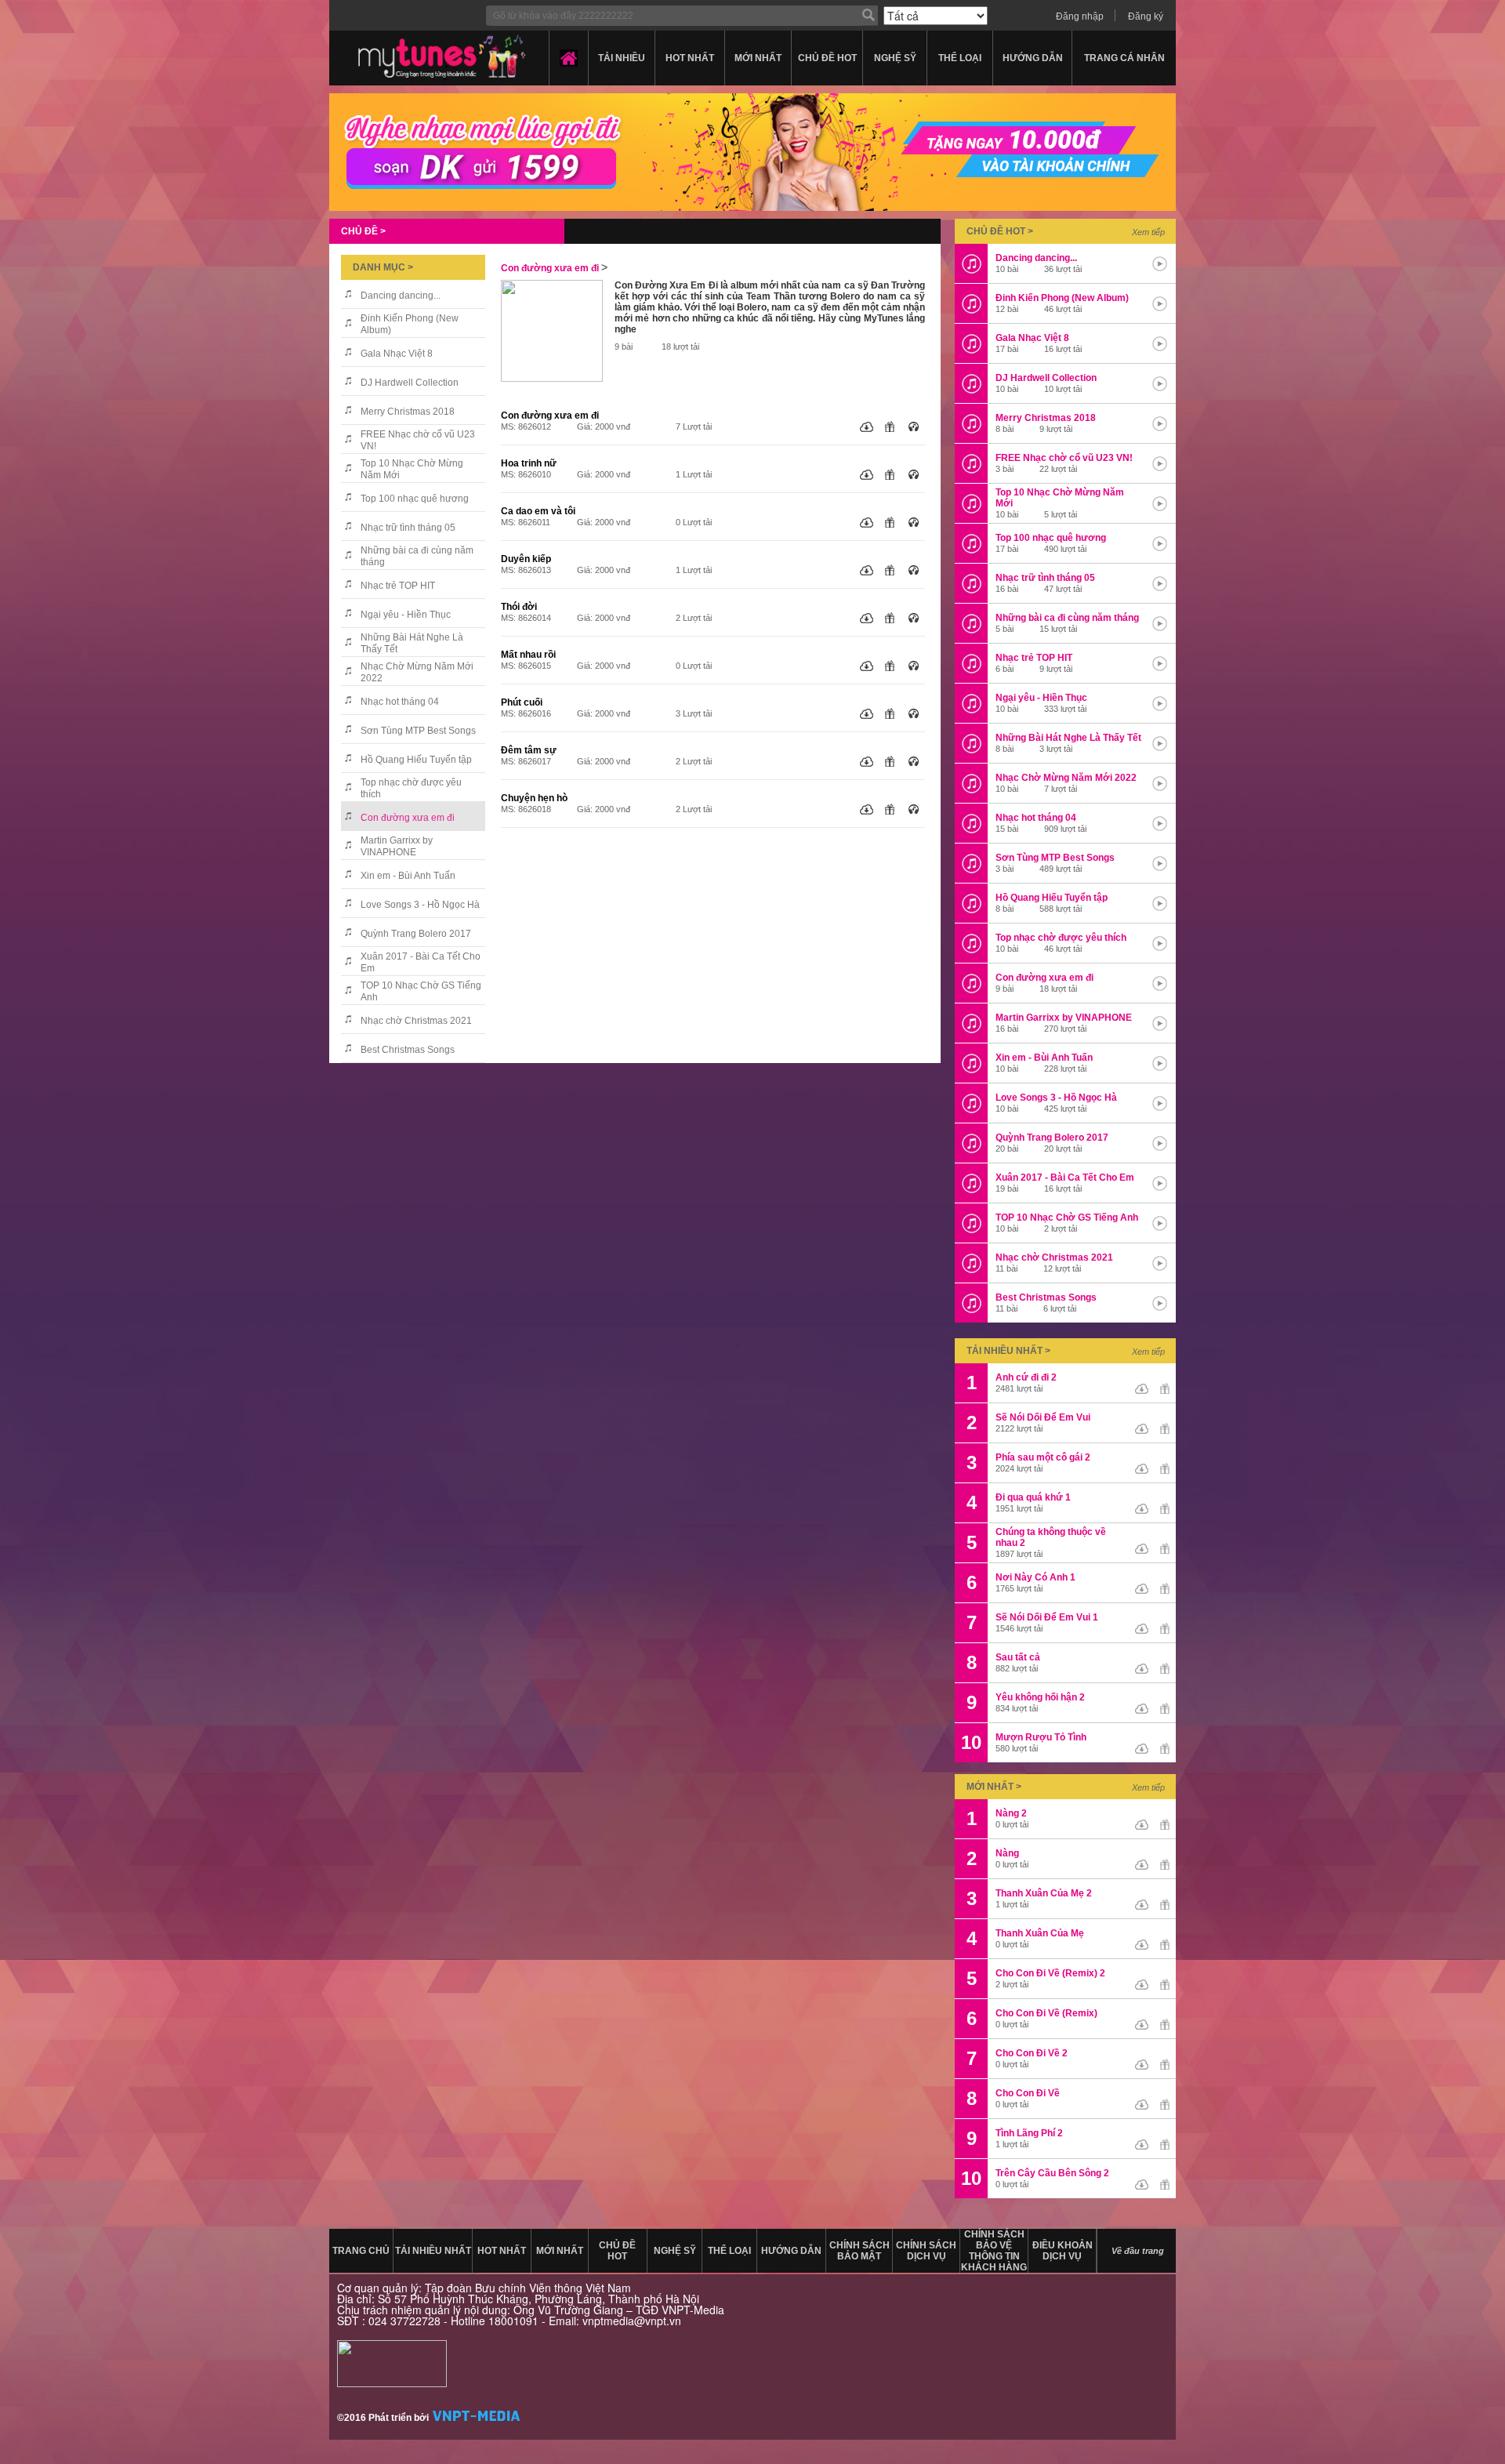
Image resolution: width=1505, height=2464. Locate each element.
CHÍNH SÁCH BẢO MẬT (859, 2251)
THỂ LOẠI (960, 58)
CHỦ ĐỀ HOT (827, 58)
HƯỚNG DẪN (1033, 58)
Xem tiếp (1148, 232)
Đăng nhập (1080, 16)
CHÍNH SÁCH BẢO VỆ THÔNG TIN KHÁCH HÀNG (994, 2251)
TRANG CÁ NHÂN (1124, 58)
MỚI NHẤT (758, 58)
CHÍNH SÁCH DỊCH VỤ (926, 2251)
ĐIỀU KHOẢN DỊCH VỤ (1063, 2251)
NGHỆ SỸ (895, 58)
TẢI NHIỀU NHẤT (433, 2251)
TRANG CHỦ (361, 2251)
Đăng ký (1146, 16)
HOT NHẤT (690, 58)
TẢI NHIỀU (622, 58)
